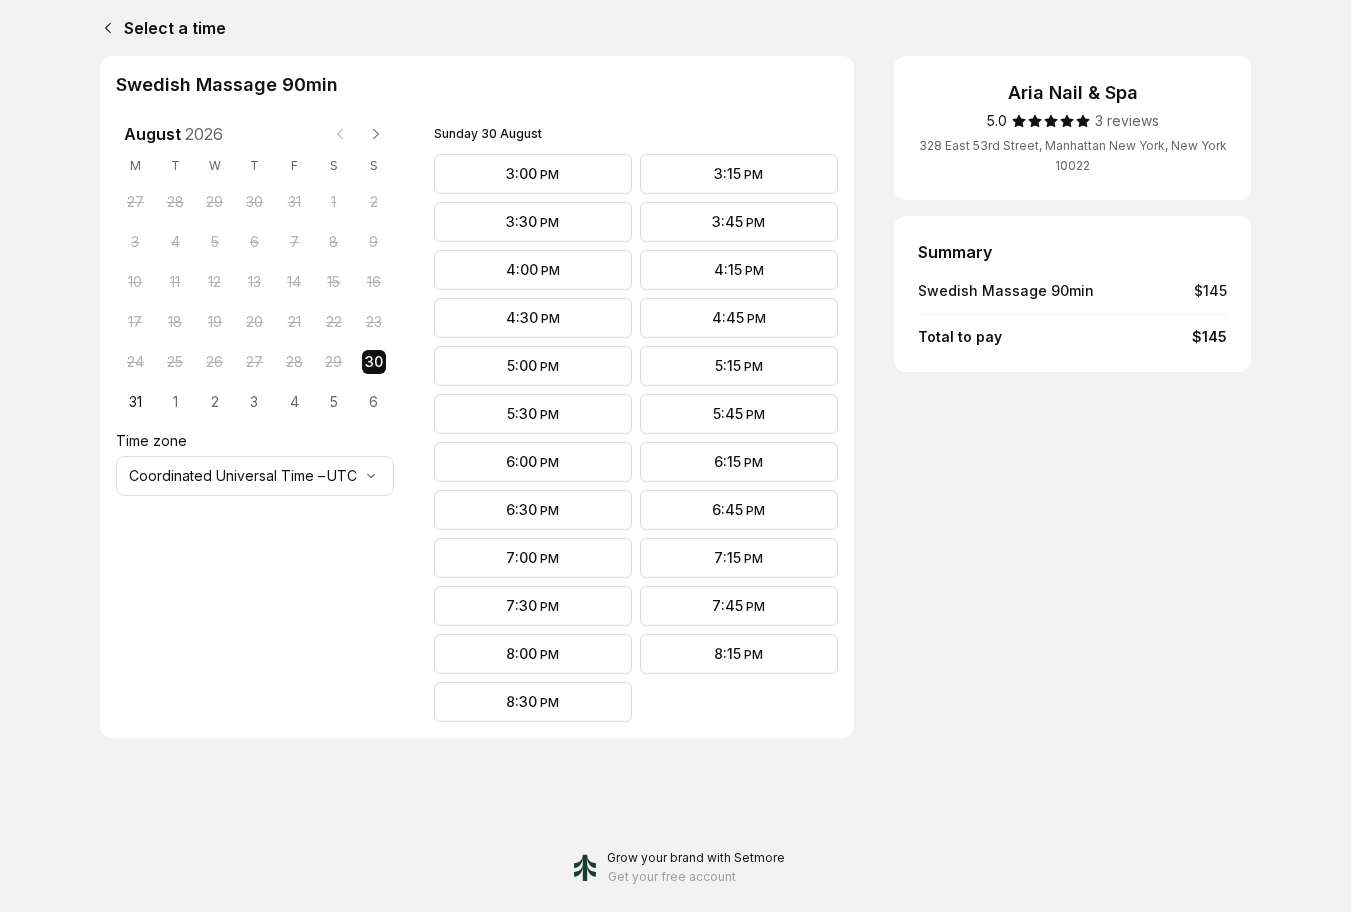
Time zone (151, 440)
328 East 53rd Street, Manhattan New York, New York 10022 (1073, 155)
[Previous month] (340, 134)
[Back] (104, 28)
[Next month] (376, 134)
